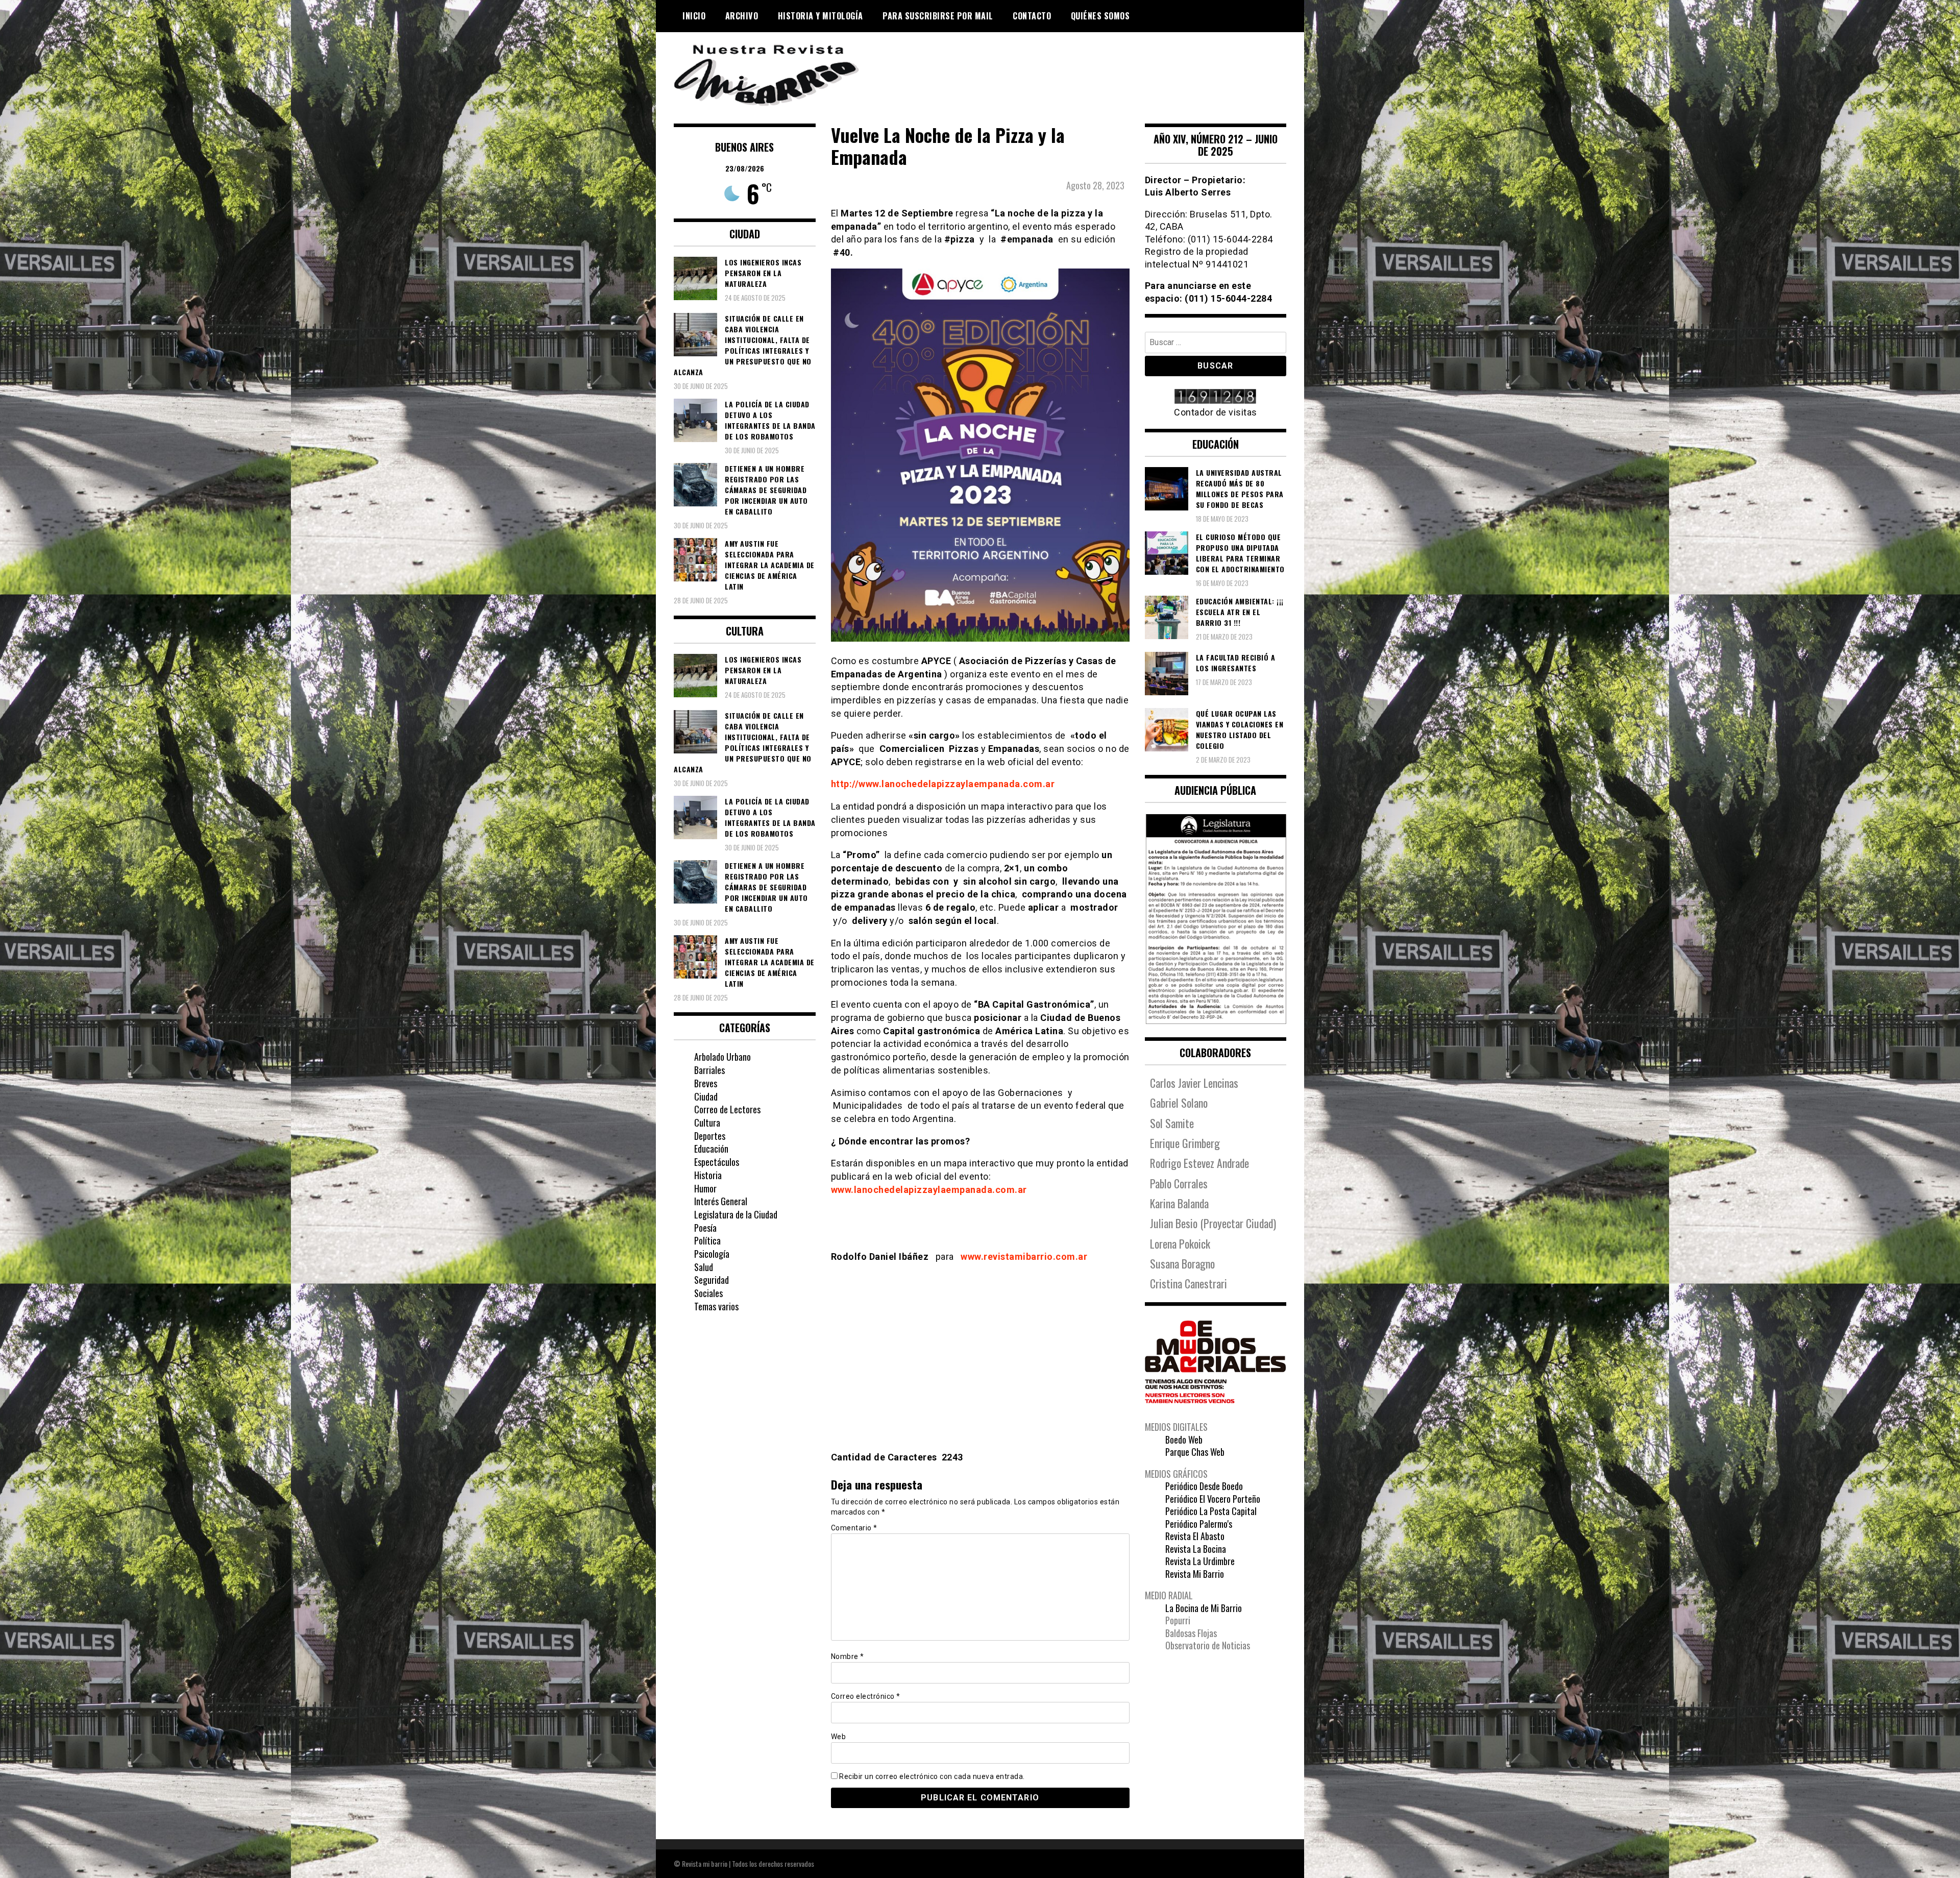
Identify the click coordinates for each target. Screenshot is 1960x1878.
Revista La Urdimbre (1200, 1561)
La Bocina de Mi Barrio (1204, 1608)
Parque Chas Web (1195, 1452)
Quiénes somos (1100, 16)
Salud (704, 1267)
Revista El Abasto (1195, 1536)
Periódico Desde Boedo (1204, 1486)
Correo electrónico (866, 1696)
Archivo (742, 16)
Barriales (709, 1070)
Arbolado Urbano (722, 1057)
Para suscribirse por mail (938, 16)
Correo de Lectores (727, 1109)
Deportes (710, 1136)
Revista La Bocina (1196, 1549)
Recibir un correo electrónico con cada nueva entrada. (932, 1776)
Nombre (848, 1656)
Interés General (721, 1201)
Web (839, 1737)
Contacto (1032, 16)
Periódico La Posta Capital (1211, 1511)
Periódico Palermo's (1199, 1524)
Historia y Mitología (820, 16)
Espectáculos (717, 1162)
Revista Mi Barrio (1195, 1574)
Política (707, 1240)
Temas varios (716, 1306)
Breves (706, 1083)
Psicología (712, 1254)
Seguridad (712, 1280)
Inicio (694, 16)
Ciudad (706, 1096)
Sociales (708, 1293)
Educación (711, 1149)
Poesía (705, 1228)
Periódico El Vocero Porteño (1213, 1499)
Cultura (707, 1123)
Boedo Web (1184, 1440)
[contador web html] (1216, 397)
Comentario (854, 1528)
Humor (705, 1188)
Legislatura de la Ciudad (736, 1214)
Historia (708, 1175)
